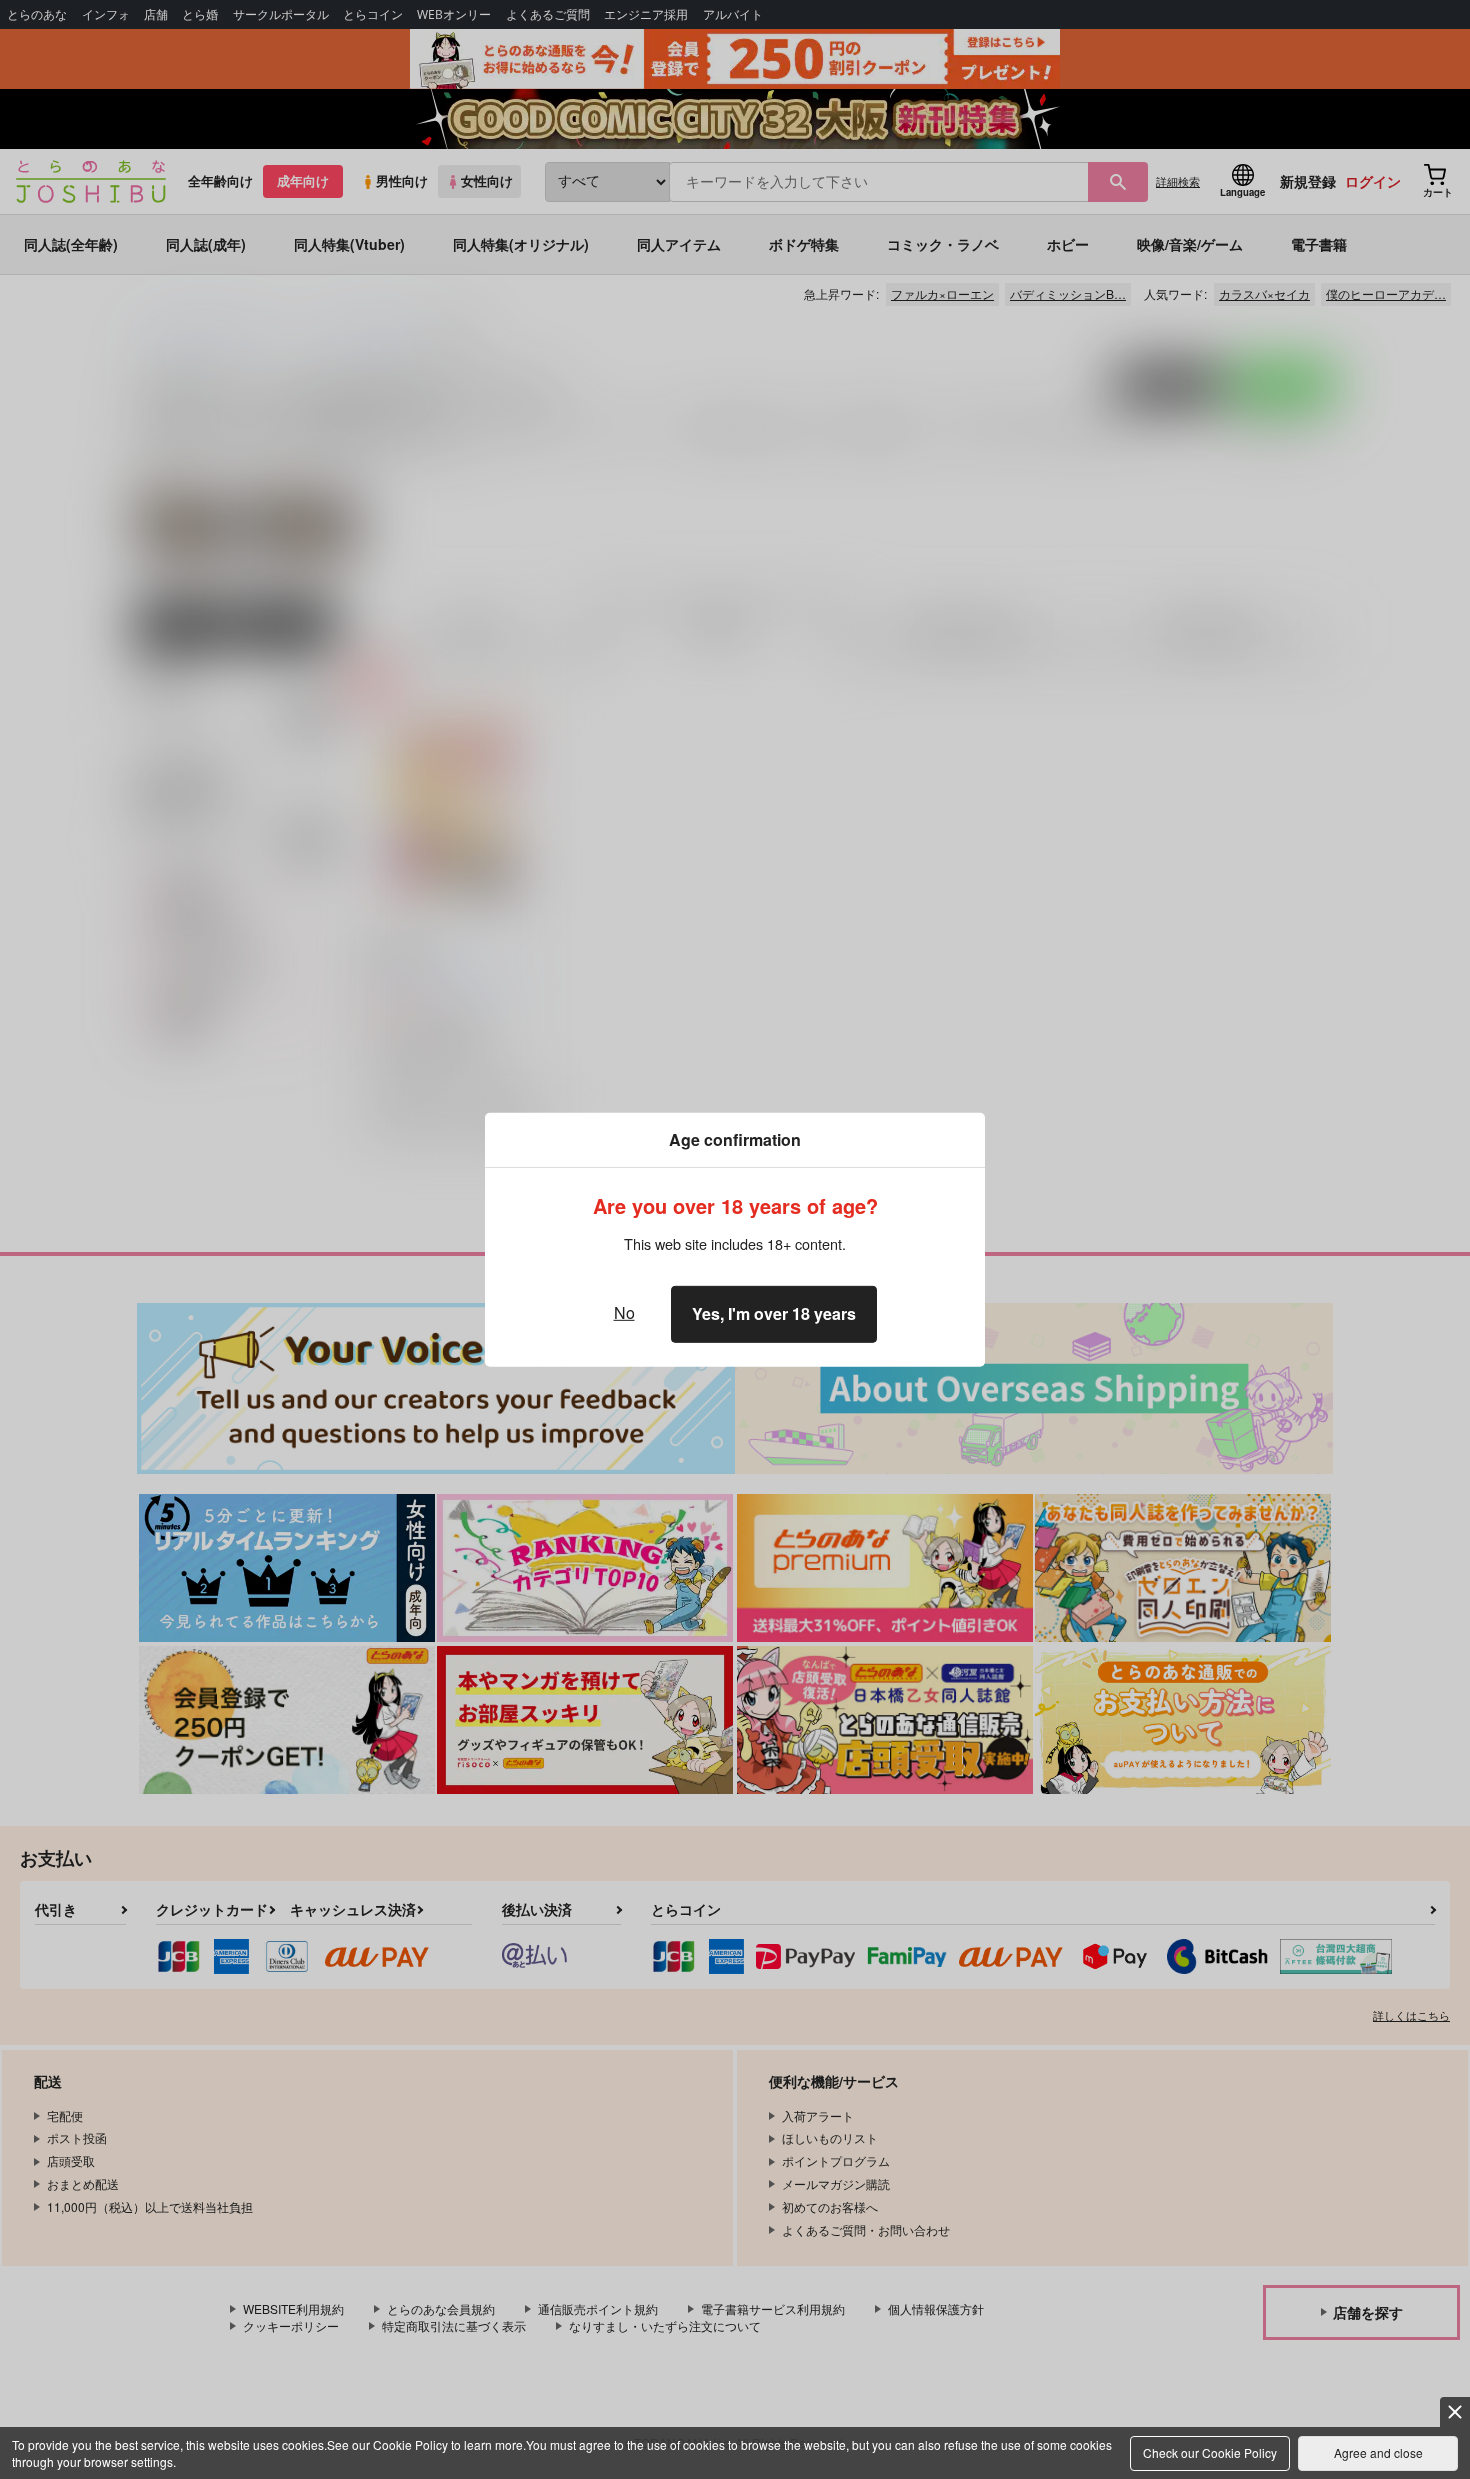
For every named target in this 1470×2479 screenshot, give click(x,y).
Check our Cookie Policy (1210, 2452)
